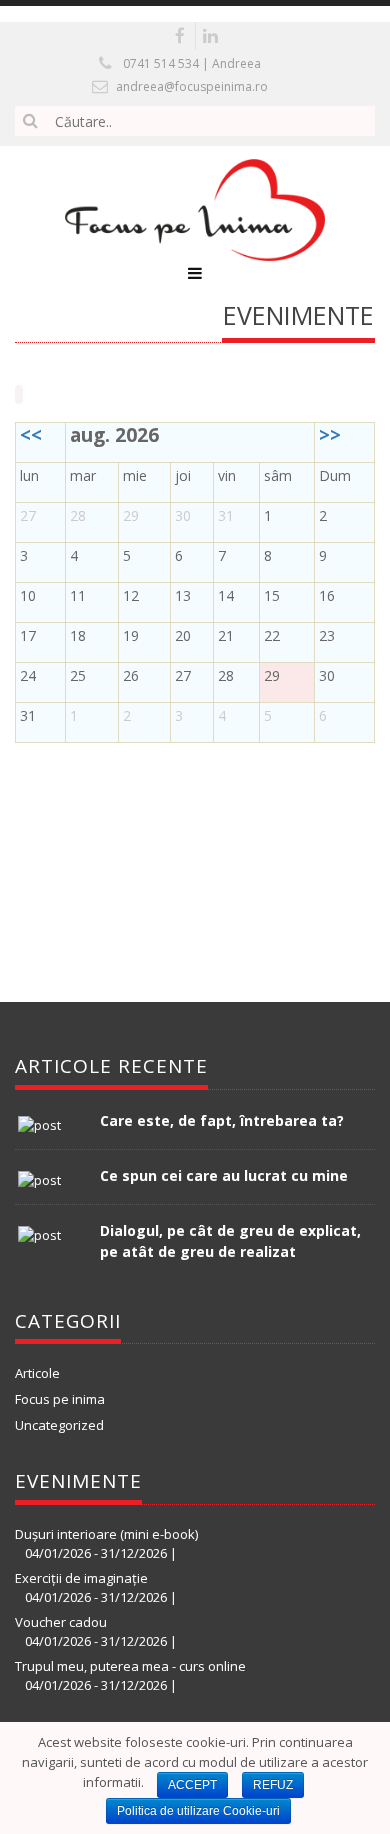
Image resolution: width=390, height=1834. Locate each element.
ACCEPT (192, 1785)
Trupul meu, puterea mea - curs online (130, 1666)
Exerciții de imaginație (81, 1578)
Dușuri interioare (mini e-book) (106, 1534)
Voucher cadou (61, 1622)
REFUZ (273, 1785)
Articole (37, 1373)
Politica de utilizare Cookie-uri (198, 1811)
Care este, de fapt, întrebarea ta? (222, 1120)
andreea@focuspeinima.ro (192, 86)
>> (330, 435)
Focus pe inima (60, 1399)
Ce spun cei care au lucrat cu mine (224, 1175)
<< (31, 435)
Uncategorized (59, 1425)
